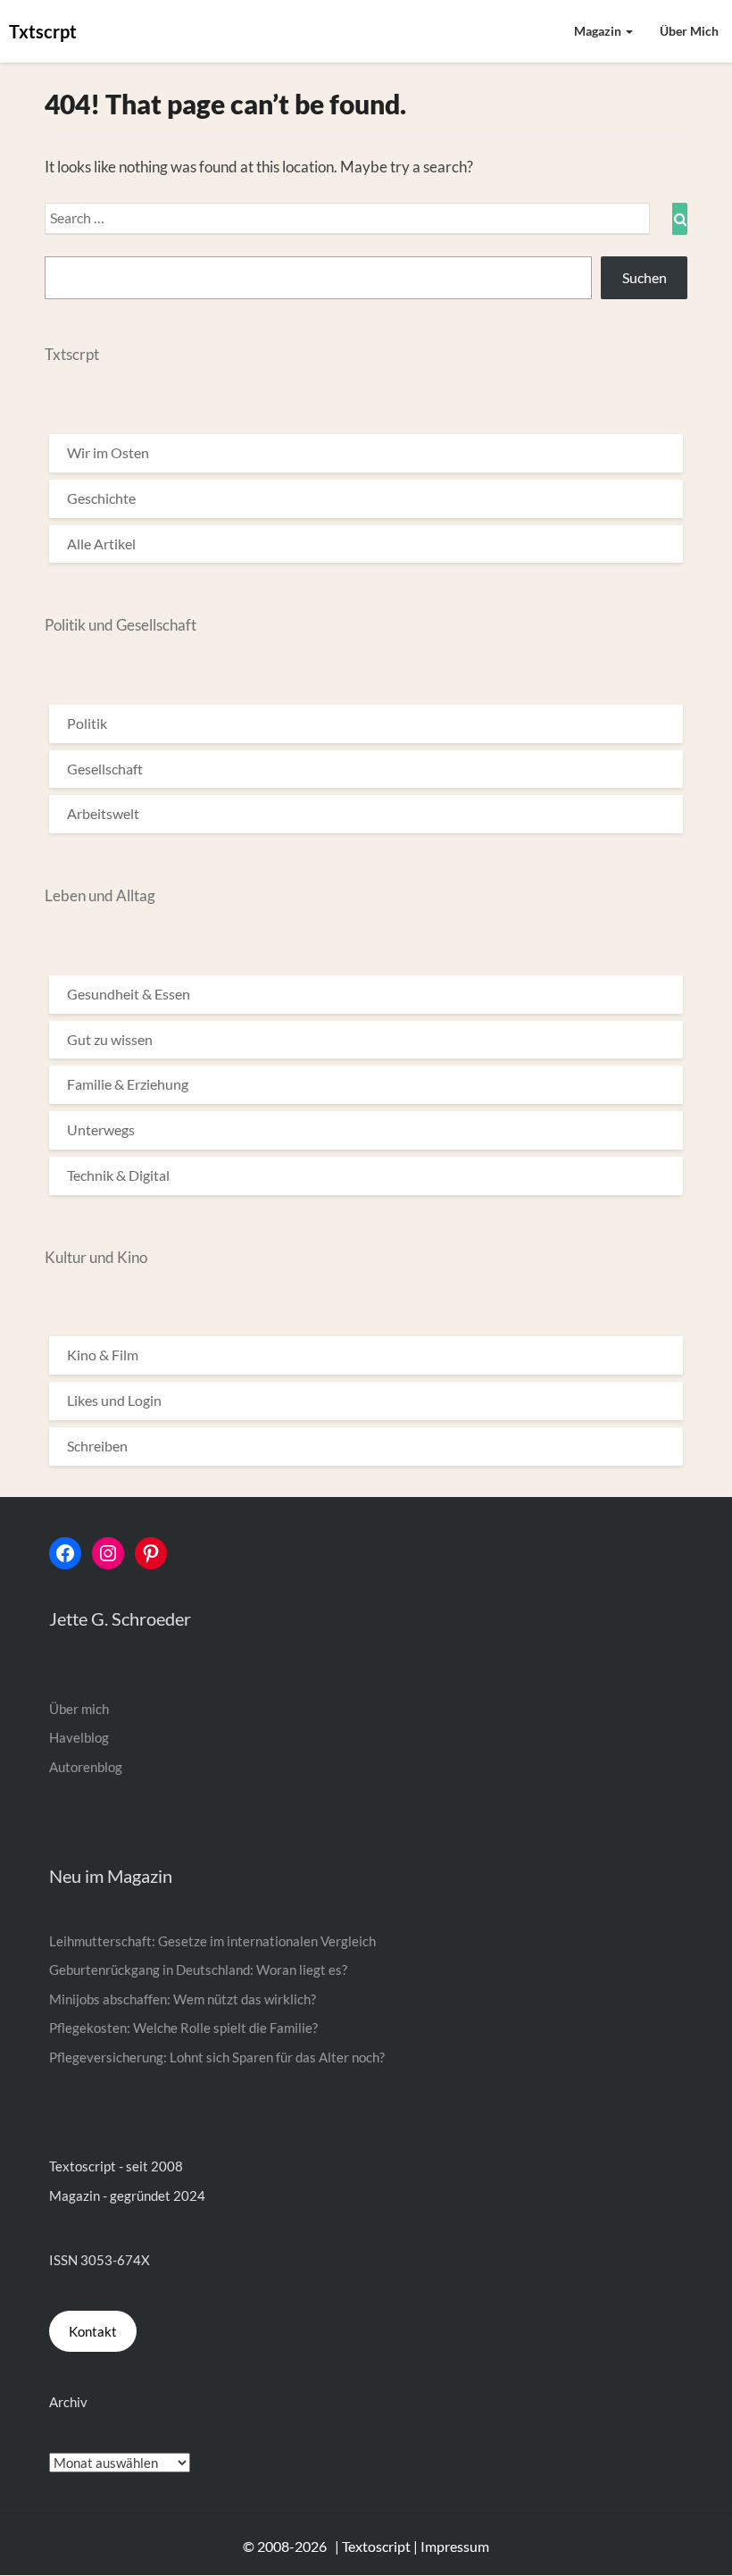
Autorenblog (86, 1767)
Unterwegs (101, 1129)
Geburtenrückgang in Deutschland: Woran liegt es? (198, 1970)
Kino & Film (103, 1355)
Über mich (689, 31)
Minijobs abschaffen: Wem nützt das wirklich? (183, 1999)
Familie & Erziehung (128, 1084)
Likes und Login (114, 1400)
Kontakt (93, 2331)
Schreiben (97, 1446)
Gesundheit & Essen (129, 994)
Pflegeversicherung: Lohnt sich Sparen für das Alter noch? (217, 2057)
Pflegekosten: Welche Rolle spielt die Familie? (183, 2028)
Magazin (599, 31)
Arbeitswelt (103, 813)
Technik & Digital (118, 1175)
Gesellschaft (105, 769)
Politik (87, 723)
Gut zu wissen (110, 1039)
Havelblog (79, 1737)
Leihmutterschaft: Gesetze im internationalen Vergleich (212, 1941)
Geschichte (101, 498)
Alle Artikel (101, 544)
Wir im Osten (108, 452)
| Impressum (451, 2546)
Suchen (645, 277)
